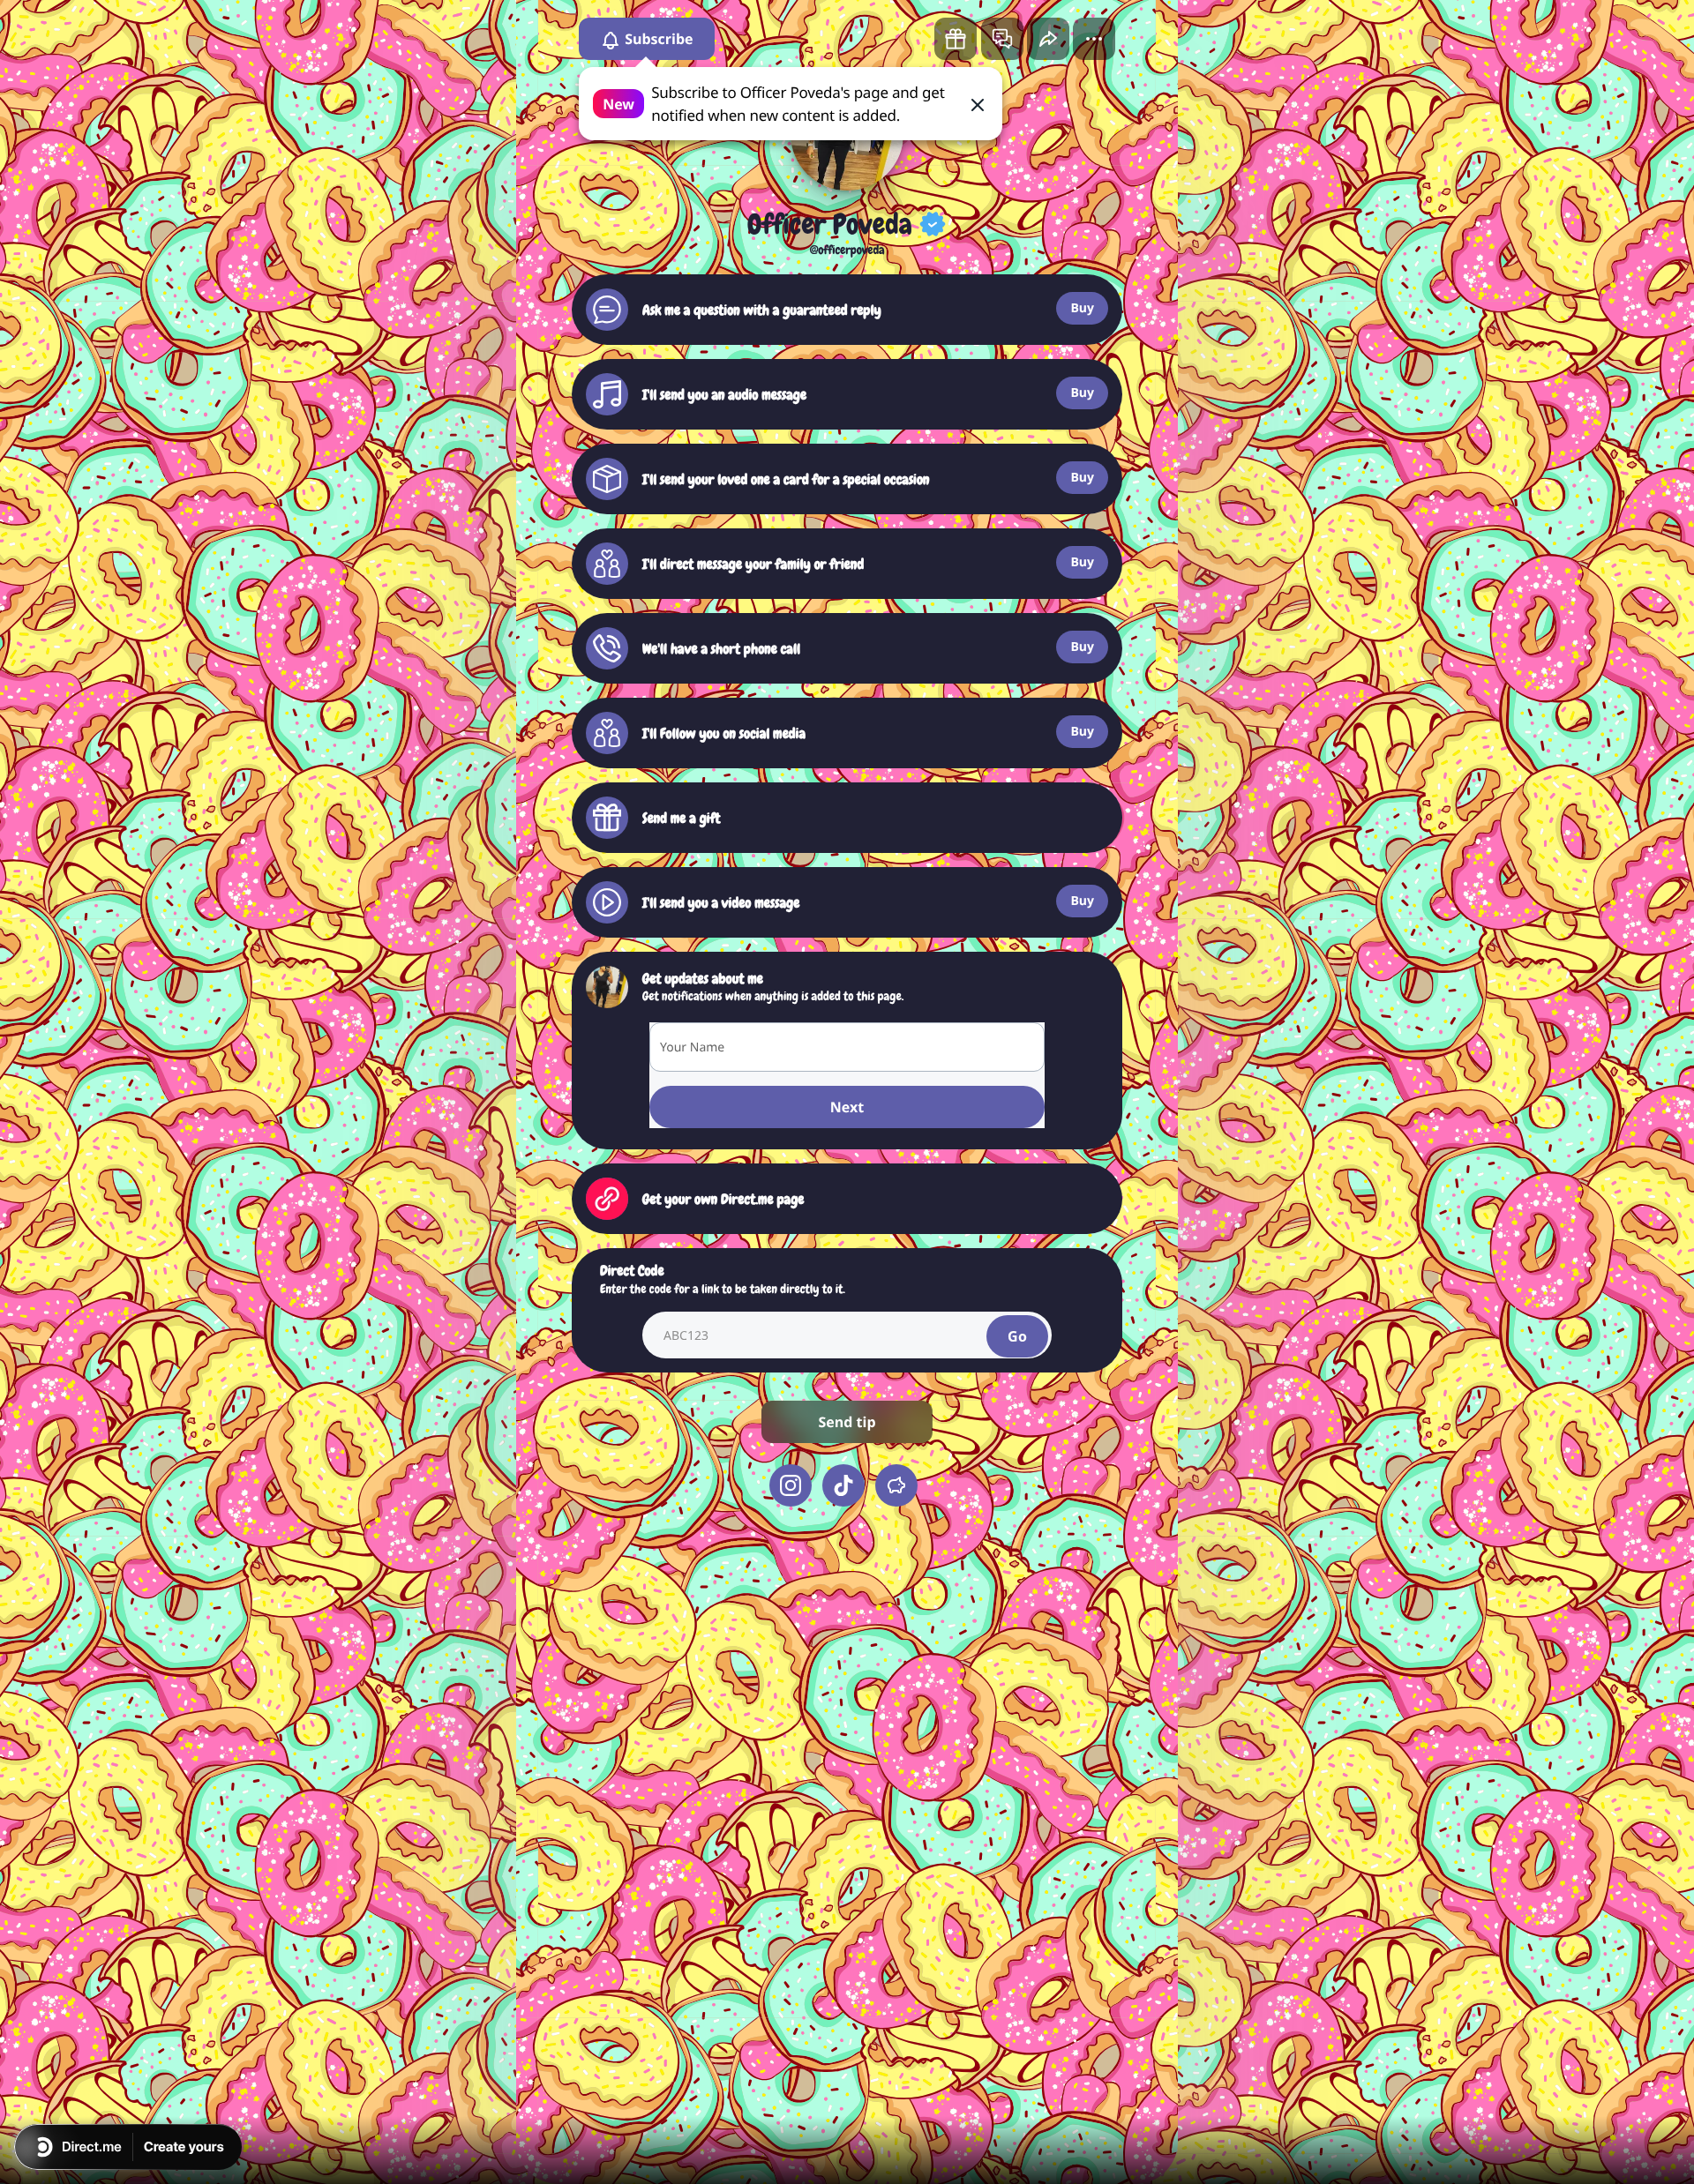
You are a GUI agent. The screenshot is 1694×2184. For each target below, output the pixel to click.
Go (1017, 1336)
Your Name (692, 1047)
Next (847, 1107)
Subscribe (657, 39)
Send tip (847, 1422)
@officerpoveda (847, 251)
